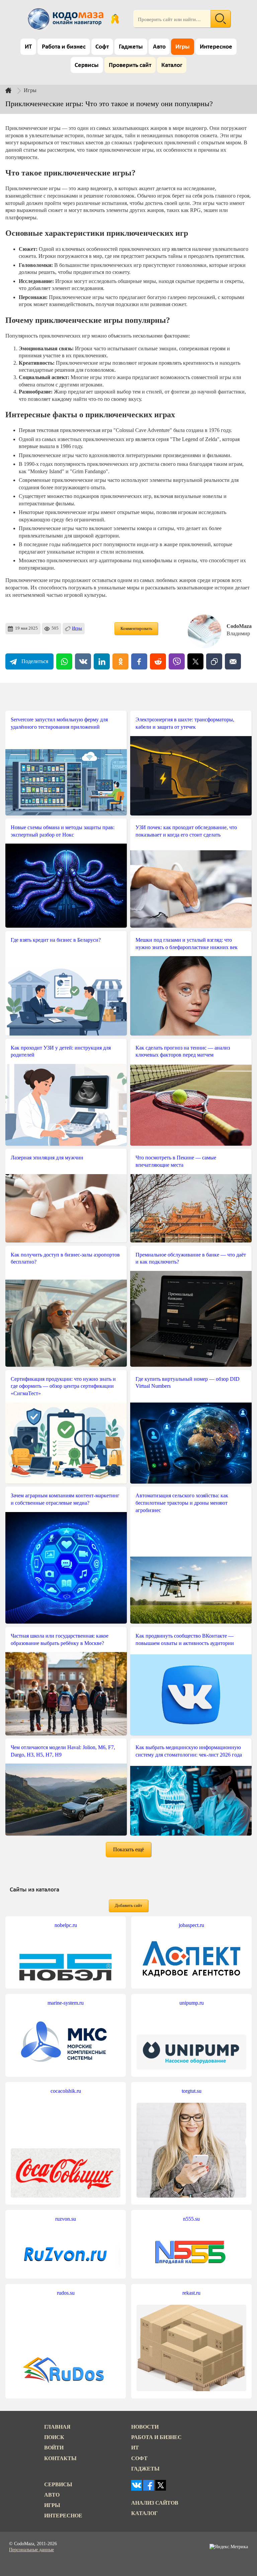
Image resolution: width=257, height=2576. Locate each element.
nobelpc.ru (66, 1925)
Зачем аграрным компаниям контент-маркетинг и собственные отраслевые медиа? (65, 1499)
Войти (54, 2448)
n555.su (191, 2219)
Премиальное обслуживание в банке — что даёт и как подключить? (191, 1258)
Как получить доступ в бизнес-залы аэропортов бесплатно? (65, 1258)
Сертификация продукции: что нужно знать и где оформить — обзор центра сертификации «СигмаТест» (63, 1386)
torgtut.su (192, 2091)
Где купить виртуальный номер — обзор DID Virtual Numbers (188, 1383)
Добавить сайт (128, 1906)
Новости (145, 2427)
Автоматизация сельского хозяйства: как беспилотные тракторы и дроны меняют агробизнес (182, 1503)
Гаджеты (131, 47)
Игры (183, 47)
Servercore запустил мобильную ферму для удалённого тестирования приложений (59, 723)
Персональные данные (31, 2550)
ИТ (28, 47)
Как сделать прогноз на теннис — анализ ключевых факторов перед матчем (183, 1051)
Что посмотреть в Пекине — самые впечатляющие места (176, 1161)
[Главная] (14, 90)
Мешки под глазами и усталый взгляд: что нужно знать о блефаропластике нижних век (187, 944)
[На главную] (67, 19)
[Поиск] (221, 19)
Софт (102, 47)
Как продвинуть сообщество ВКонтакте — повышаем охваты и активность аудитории (185, 1639)
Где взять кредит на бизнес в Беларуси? (56, 940)
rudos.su (66, 2293)
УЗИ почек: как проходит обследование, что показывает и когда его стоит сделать (186, 831)
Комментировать (136, 629)
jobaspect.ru (191, 1925)
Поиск (54, 2437)
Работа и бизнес (64, 47)
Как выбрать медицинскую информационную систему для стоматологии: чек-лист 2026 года (189, 1751)
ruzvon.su (66, 2219)
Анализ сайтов (155, 2503)
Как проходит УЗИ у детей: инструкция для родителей (61, 1051)
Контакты (60, 2458)
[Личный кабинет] (115, 19)
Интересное (216, 47)
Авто (159, 47)
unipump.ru (192, 2003)
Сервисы (87, 65)
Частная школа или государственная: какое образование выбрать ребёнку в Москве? (60, 1639)
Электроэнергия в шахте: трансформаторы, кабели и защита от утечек (185, 723)
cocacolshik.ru (66, 2091)
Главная (57, 2427)
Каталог (172, 65)
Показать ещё (128, 1849)
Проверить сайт (130, 65)
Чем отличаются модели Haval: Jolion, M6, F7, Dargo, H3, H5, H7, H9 (63, 1751)
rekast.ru (191, 2293)
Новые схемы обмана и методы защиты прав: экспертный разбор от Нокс (63, 831)
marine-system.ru (66, 2003)
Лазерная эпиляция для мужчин (47, 1158)
